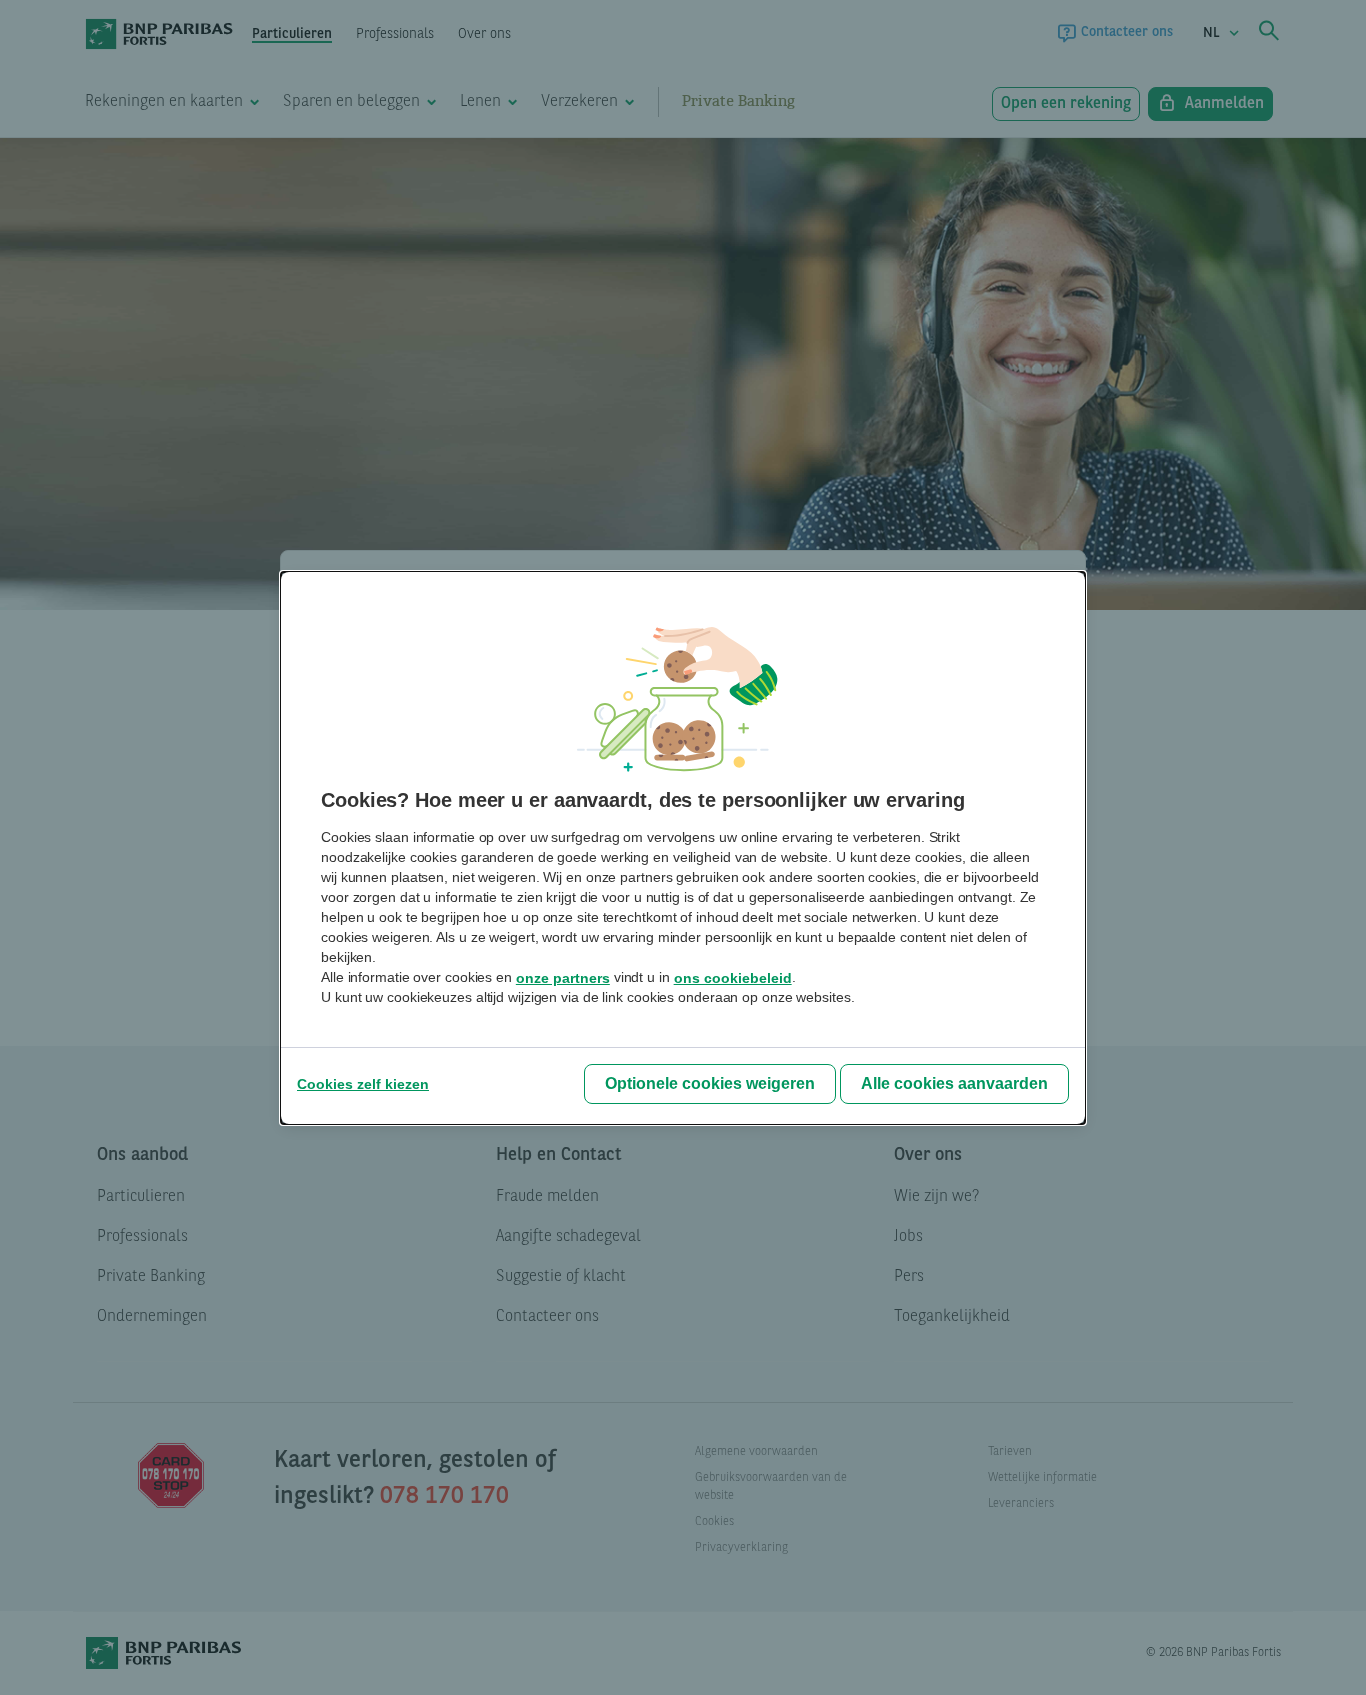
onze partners (563, 978)
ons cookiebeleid (733, 978)
